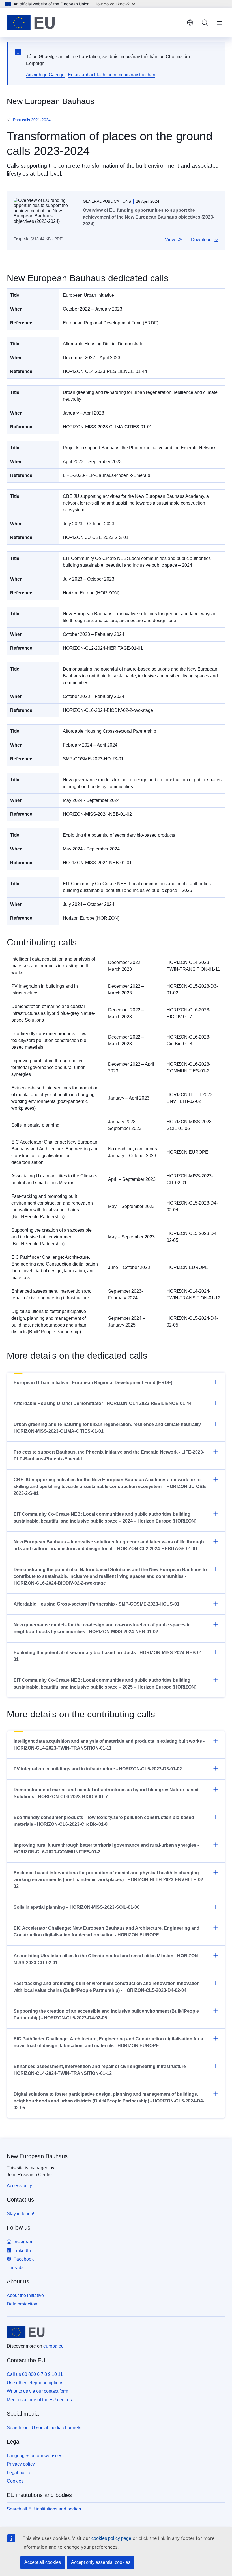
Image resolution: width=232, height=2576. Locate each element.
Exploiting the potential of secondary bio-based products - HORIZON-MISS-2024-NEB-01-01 (109, 1656)
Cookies (15, 2481)
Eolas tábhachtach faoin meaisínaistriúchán (112, 75)
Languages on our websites (35, 2456)
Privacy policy (21, 2464)
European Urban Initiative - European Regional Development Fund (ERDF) (93, 1383)
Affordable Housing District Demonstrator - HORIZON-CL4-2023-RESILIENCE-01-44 (103, 1403)
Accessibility (19, 2186)
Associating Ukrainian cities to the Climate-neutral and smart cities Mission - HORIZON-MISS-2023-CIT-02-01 (107, 1959)
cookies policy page (111, 2538)
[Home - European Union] (31, 23)
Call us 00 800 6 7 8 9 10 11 (35, 2374)
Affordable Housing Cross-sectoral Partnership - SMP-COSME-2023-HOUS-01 (96, 1604)
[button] (173, 240)
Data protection (22, 2304)
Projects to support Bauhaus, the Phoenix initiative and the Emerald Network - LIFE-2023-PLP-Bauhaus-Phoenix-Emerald (109, 1455)
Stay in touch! (20, 2214)
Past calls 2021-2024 (32, 120)
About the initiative (25, 2295)
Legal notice (19, 2473)
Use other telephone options (35, 2383)
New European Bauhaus (37, 2156)
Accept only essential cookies (101, 2562)
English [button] (190, 23)
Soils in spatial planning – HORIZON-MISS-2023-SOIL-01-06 (77, 1907)
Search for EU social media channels (44, 2428)
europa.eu (53, 2346)
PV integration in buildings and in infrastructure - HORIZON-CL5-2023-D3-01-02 (98, 1769)
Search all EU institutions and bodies (44, 2509)
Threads (15, 2268)
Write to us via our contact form (37, 2391)
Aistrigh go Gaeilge (45, 75)
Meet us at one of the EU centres (39, 2400)
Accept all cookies (43, 2562)
